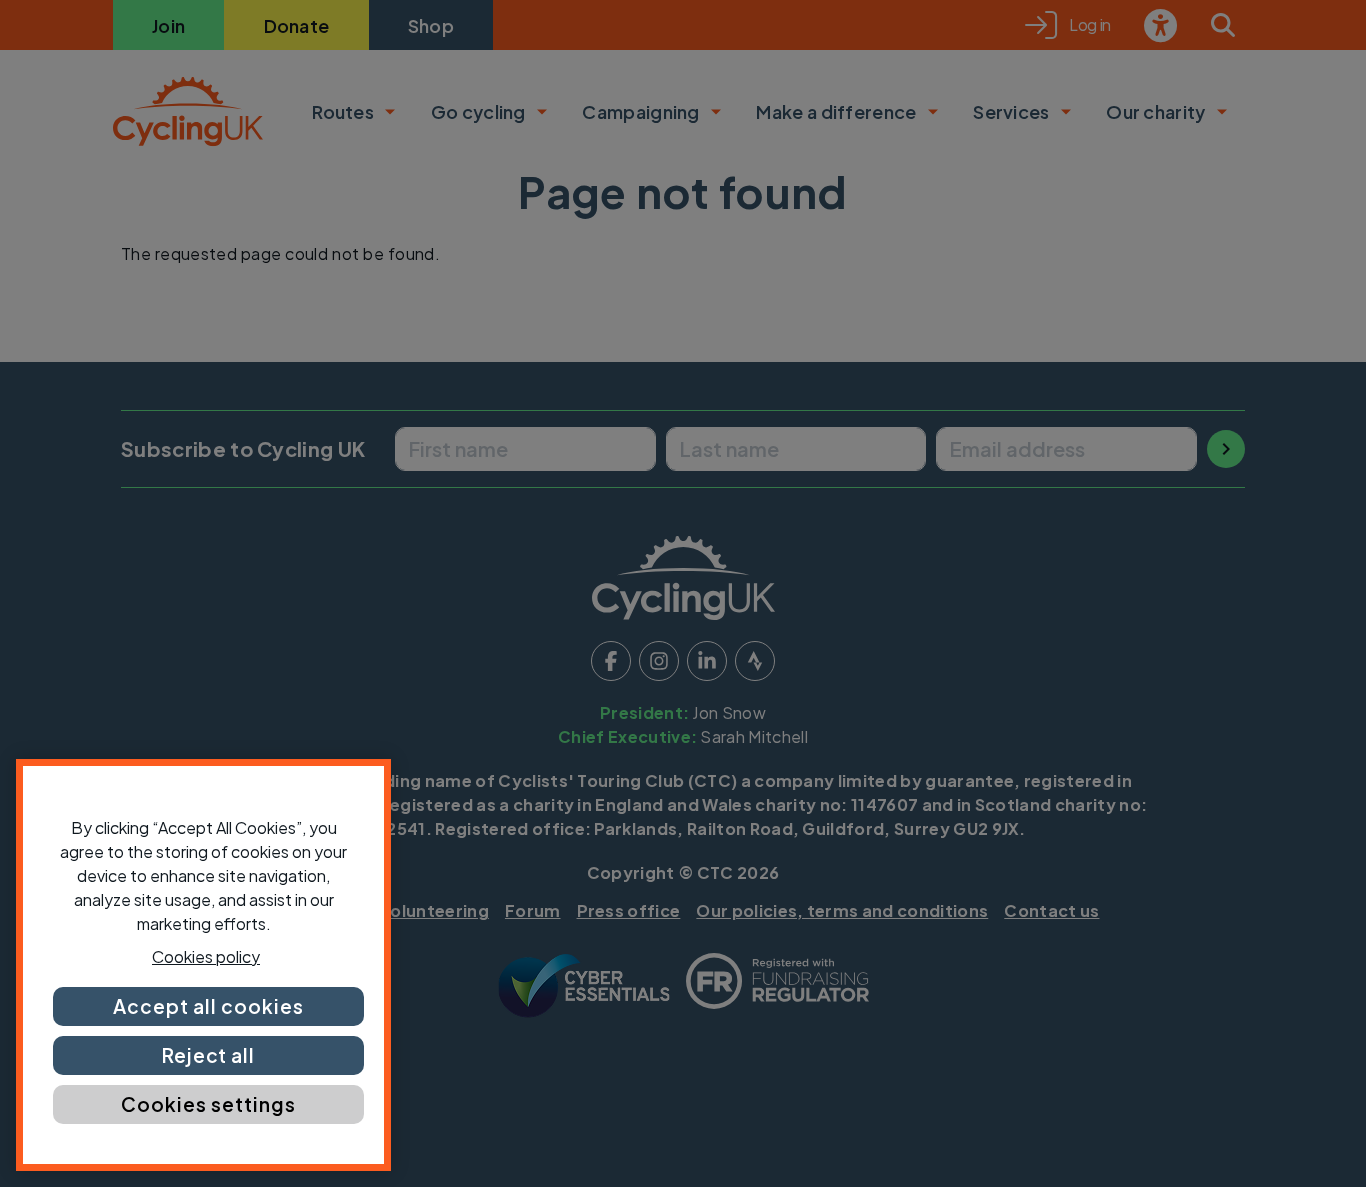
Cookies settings (208, 1104)
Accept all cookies (208, 1006)
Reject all (209, 1055)
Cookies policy (206, 956)
